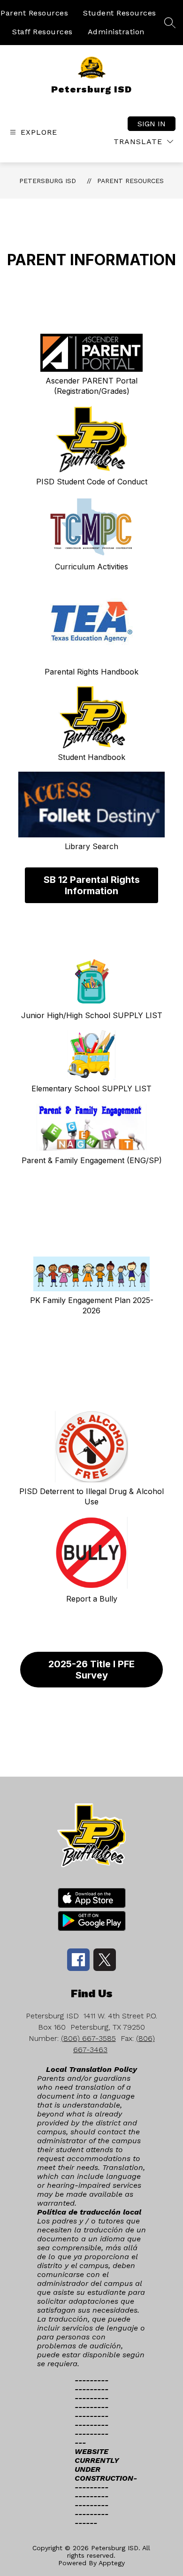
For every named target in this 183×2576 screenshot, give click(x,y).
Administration (116, 32)
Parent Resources (34, 13)
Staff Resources (42, 32)
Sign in (152, 124)
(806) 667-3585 (88, 2038)
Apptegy (112, 2563)
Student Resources (120, 13)
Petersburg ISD (48, 181)
